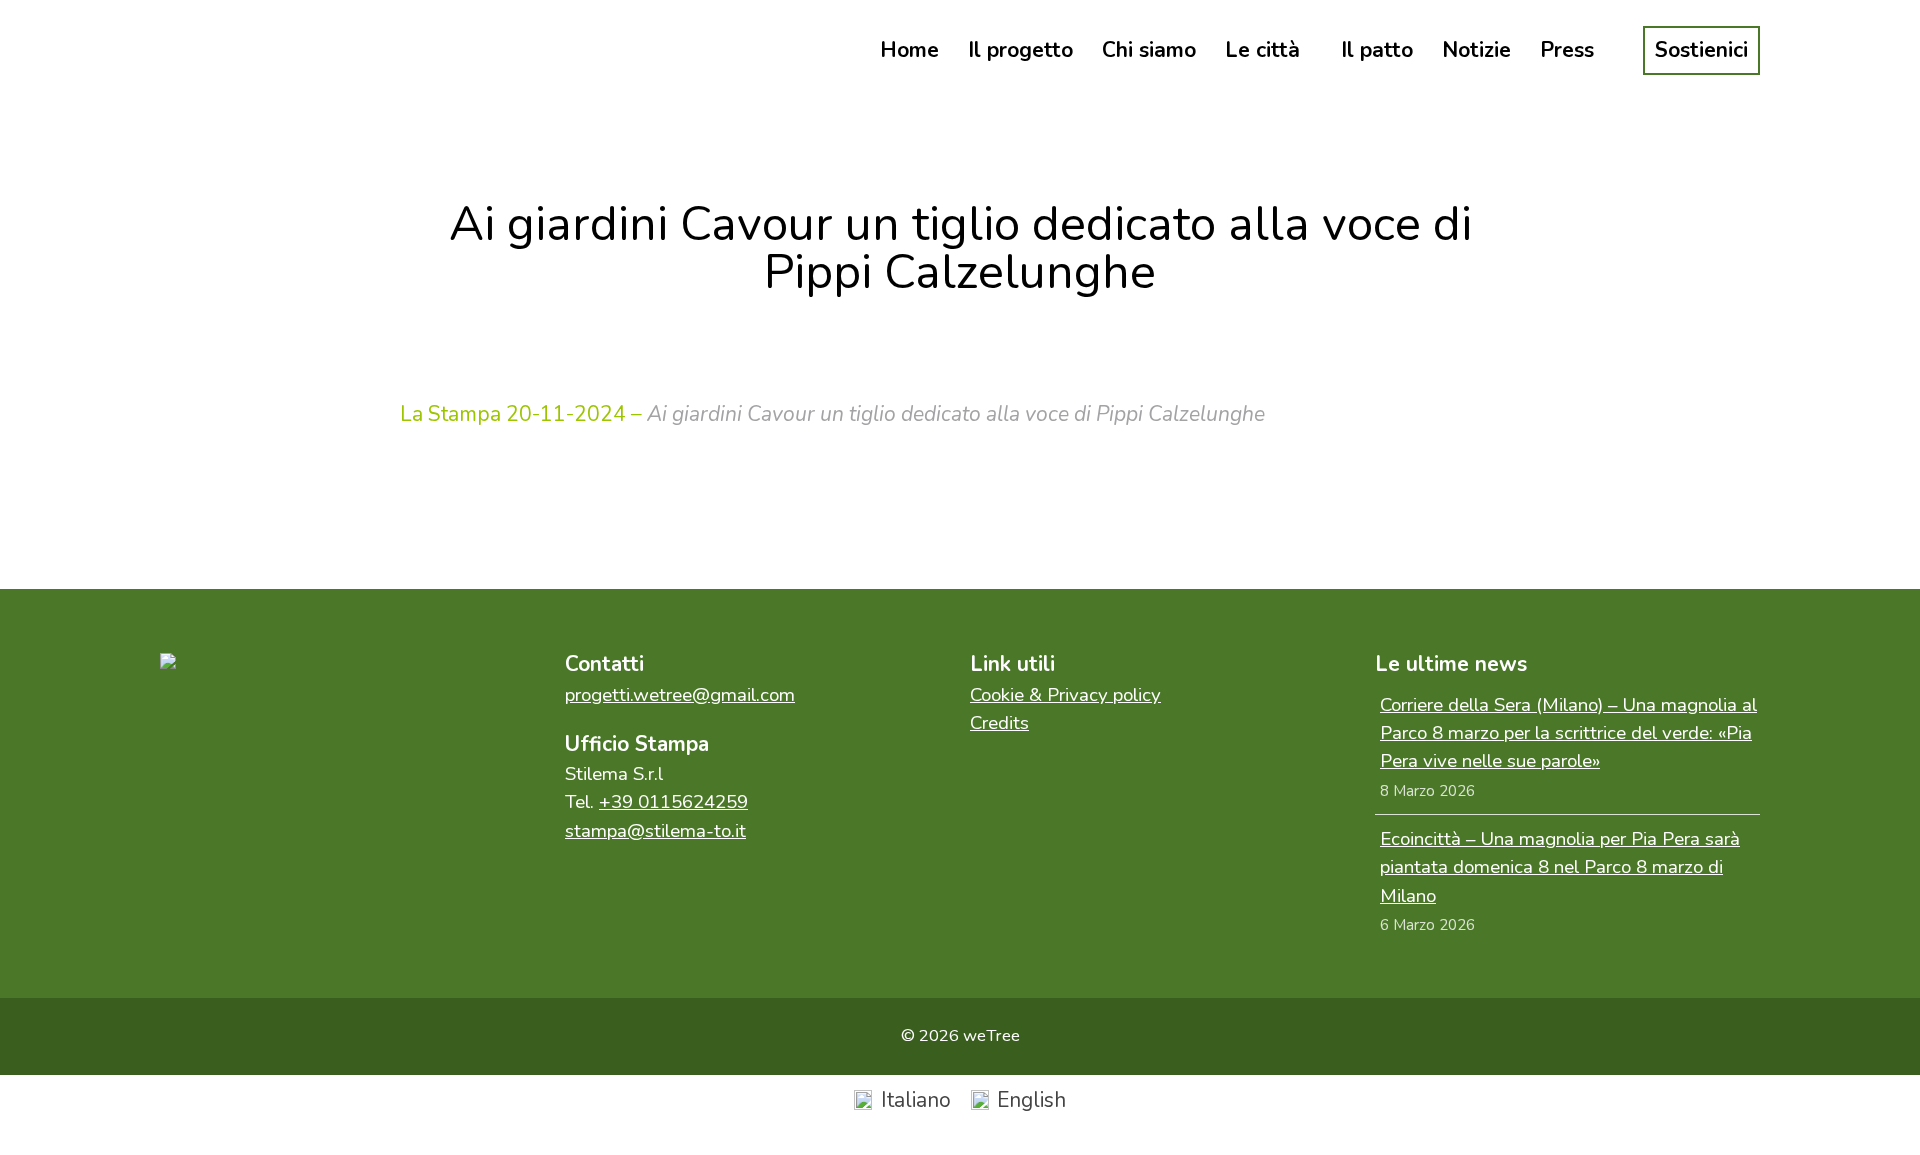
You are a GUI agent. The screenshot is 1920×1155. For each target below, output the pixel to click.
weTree (250, 50)
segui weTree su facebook (200, 728)
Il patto (1377, 50)
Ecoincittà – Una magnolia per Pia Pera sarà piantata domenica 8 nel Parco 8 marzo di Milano (1560, 867)
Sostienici (1701, 50)
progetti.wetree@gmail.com (680, 695)
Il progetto (1020, 50)
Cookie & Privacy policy (1065, 695)
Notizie (1476, 50)
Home (909, 50)
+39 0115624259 (673, 802)
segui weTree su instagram (285, 728)
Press (1567, 50)
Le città (1262, 50)
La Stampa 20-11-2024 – (521, 414)
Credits (999, 723)
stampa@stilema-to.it (655, 831)
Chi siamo (1149, 50)
